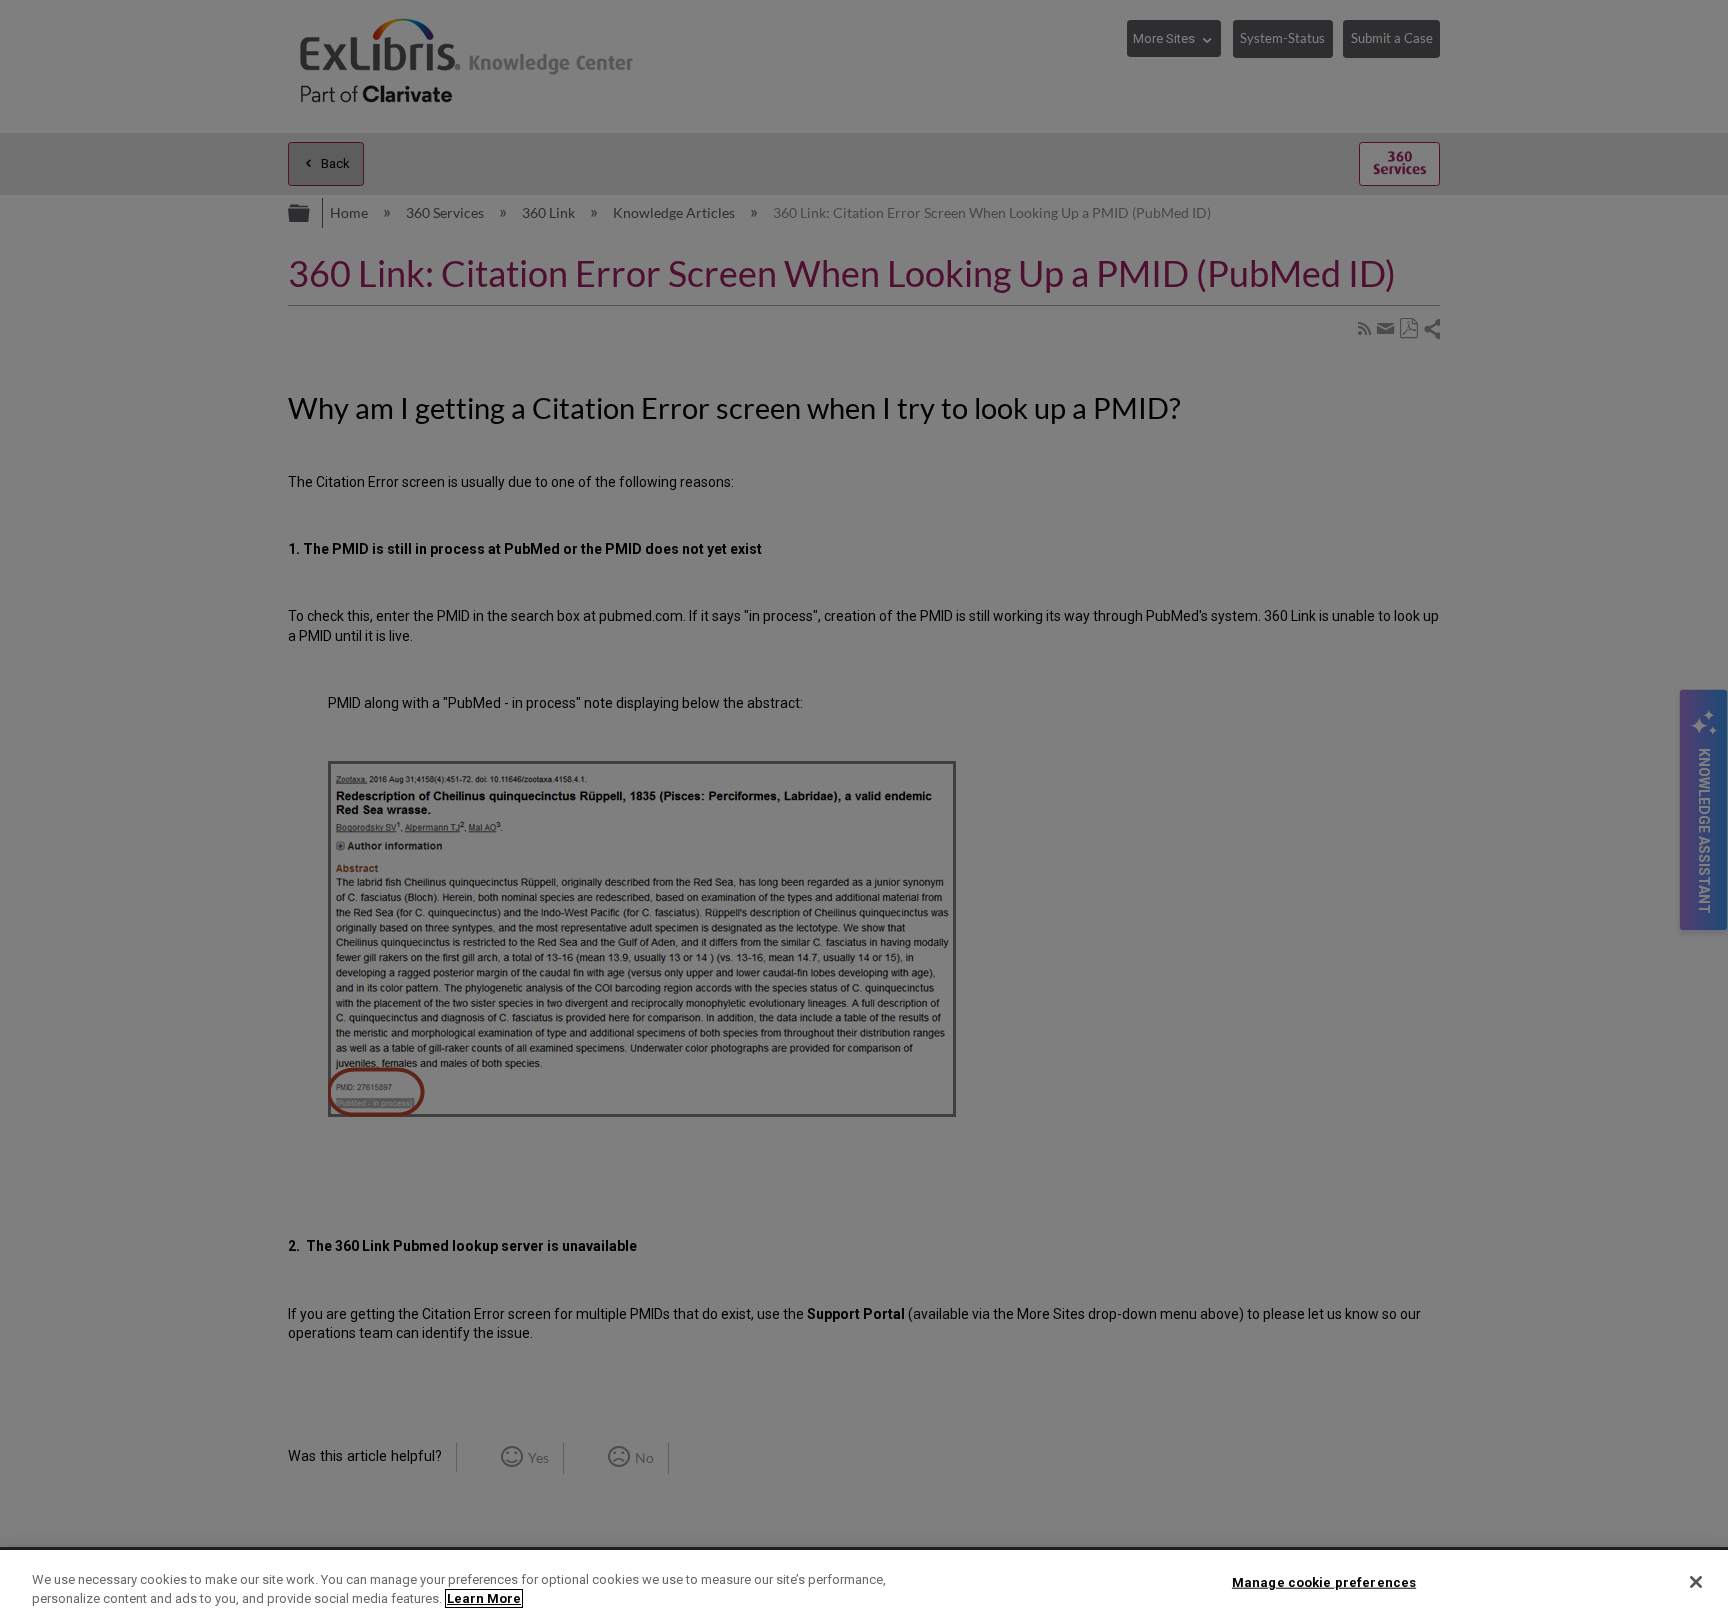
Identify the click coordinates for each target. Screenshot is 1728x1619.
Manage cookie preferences (1324, 1582)
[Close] (1696, 1582)
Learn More (484, 1598)
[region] (864, 1584)
